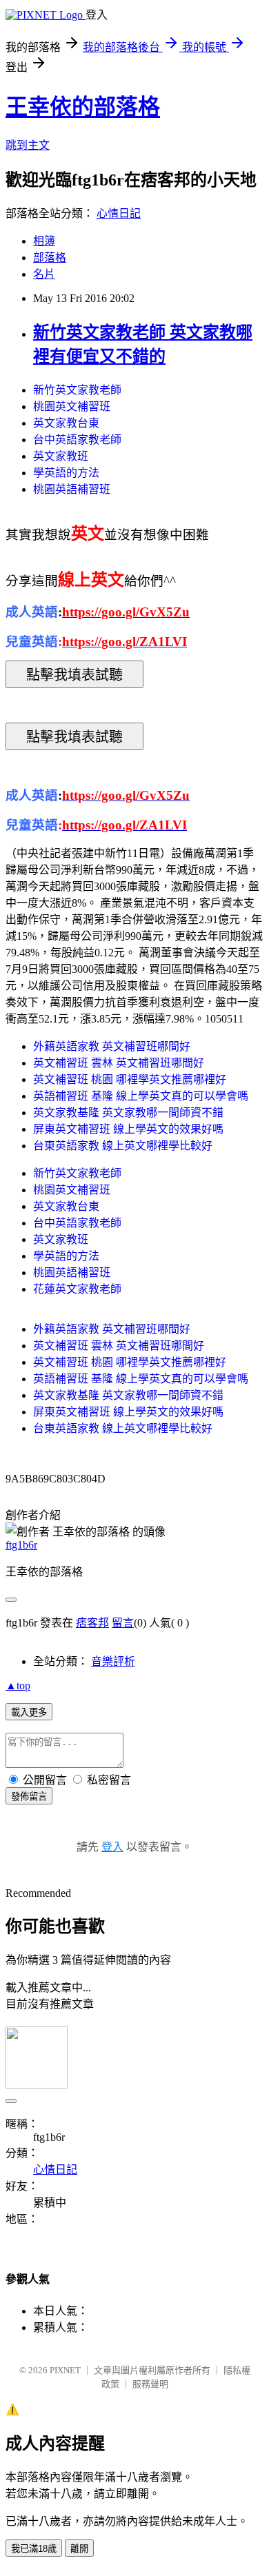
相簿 (44, 241)
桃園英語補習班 (72, 489)
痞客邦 (92, 1623)
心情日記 (119, 213)
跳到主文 (28, 145)
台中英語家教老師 (77, 440)
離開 (79, 2549)
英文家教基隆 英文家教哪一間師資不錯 (128, 1113)
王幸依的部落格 (83, 107)
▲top (18, 1686)
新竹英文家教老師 (77, 390)
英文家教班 (61, 456)
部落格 (50, 258)
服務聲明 (150, 2384)
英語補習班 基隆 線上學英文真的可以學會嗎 (141, 1096)
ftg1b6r (21, 1545)
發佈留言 (29, 1797)
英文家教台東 (66, 423)
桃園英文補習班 (72, 406)
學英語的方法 (66, 473)
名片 (44, 274)
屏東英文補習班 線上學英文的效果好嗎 (128, 1129)
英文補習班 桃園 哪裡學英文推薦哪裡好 (130, 1079)
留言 (123, 1623)
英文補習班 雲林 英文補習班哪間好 (119, 1063)
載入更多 (29, 1712)
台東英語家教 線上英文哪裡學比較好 (123, 1146)
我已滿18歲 (34, 2549)
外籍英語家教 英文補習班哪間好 (112, 1046)
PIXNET (65, 2370)
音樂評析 (113, 1661)
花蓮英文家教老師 (77, 1289)
